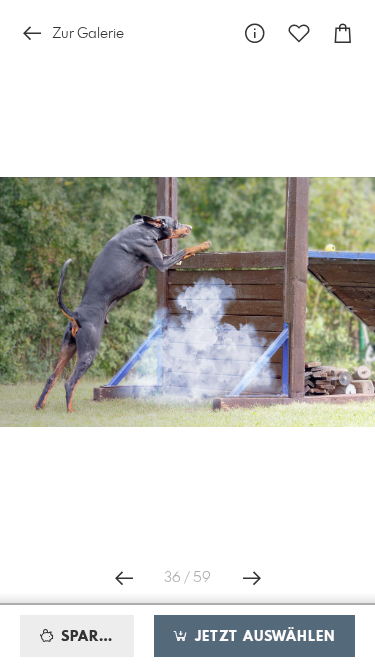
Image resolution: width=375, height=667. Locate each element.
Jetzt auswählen (262, 637)
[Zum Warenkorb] (343, 33)
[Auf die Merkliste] (299, 33)
